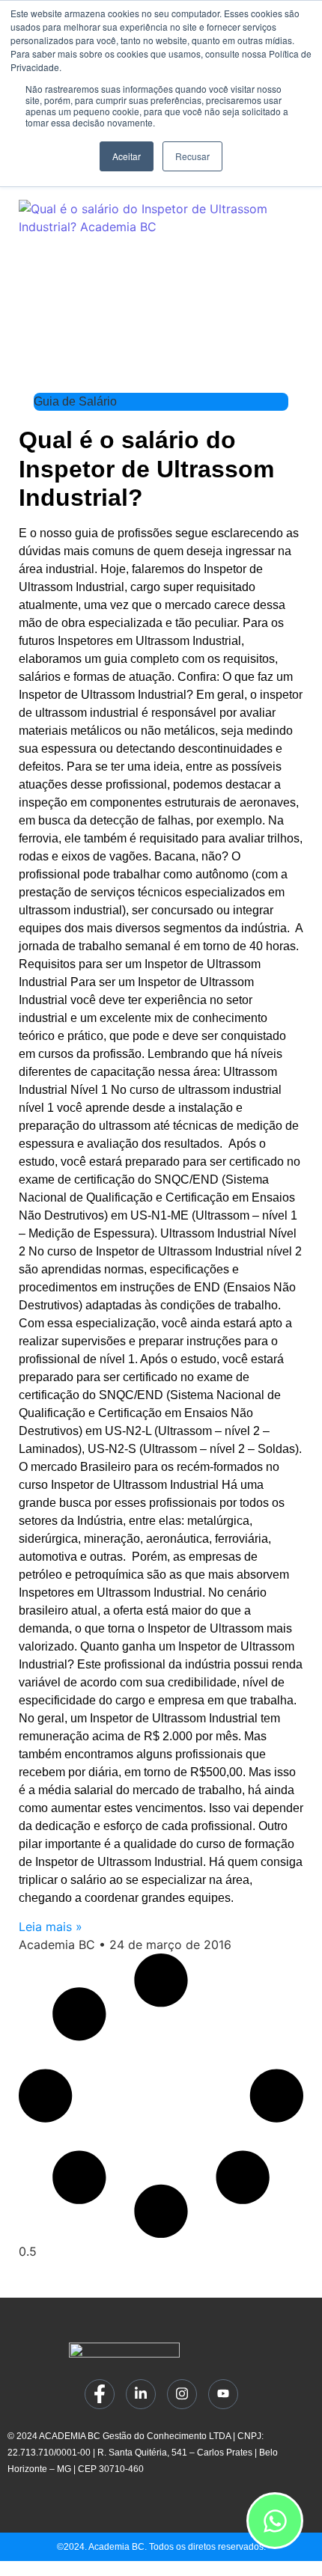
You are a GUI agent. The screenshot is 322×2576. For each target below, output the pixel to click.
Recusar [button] (192, 156)
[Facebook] (100, 2394)
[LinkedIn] (141, 2394)
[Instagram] (182, 2394)
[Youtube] (223, 2394)
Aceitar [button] (127, 156)
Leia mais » (51, 1927)
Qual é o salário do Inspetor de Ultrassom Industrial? (146, 469)
